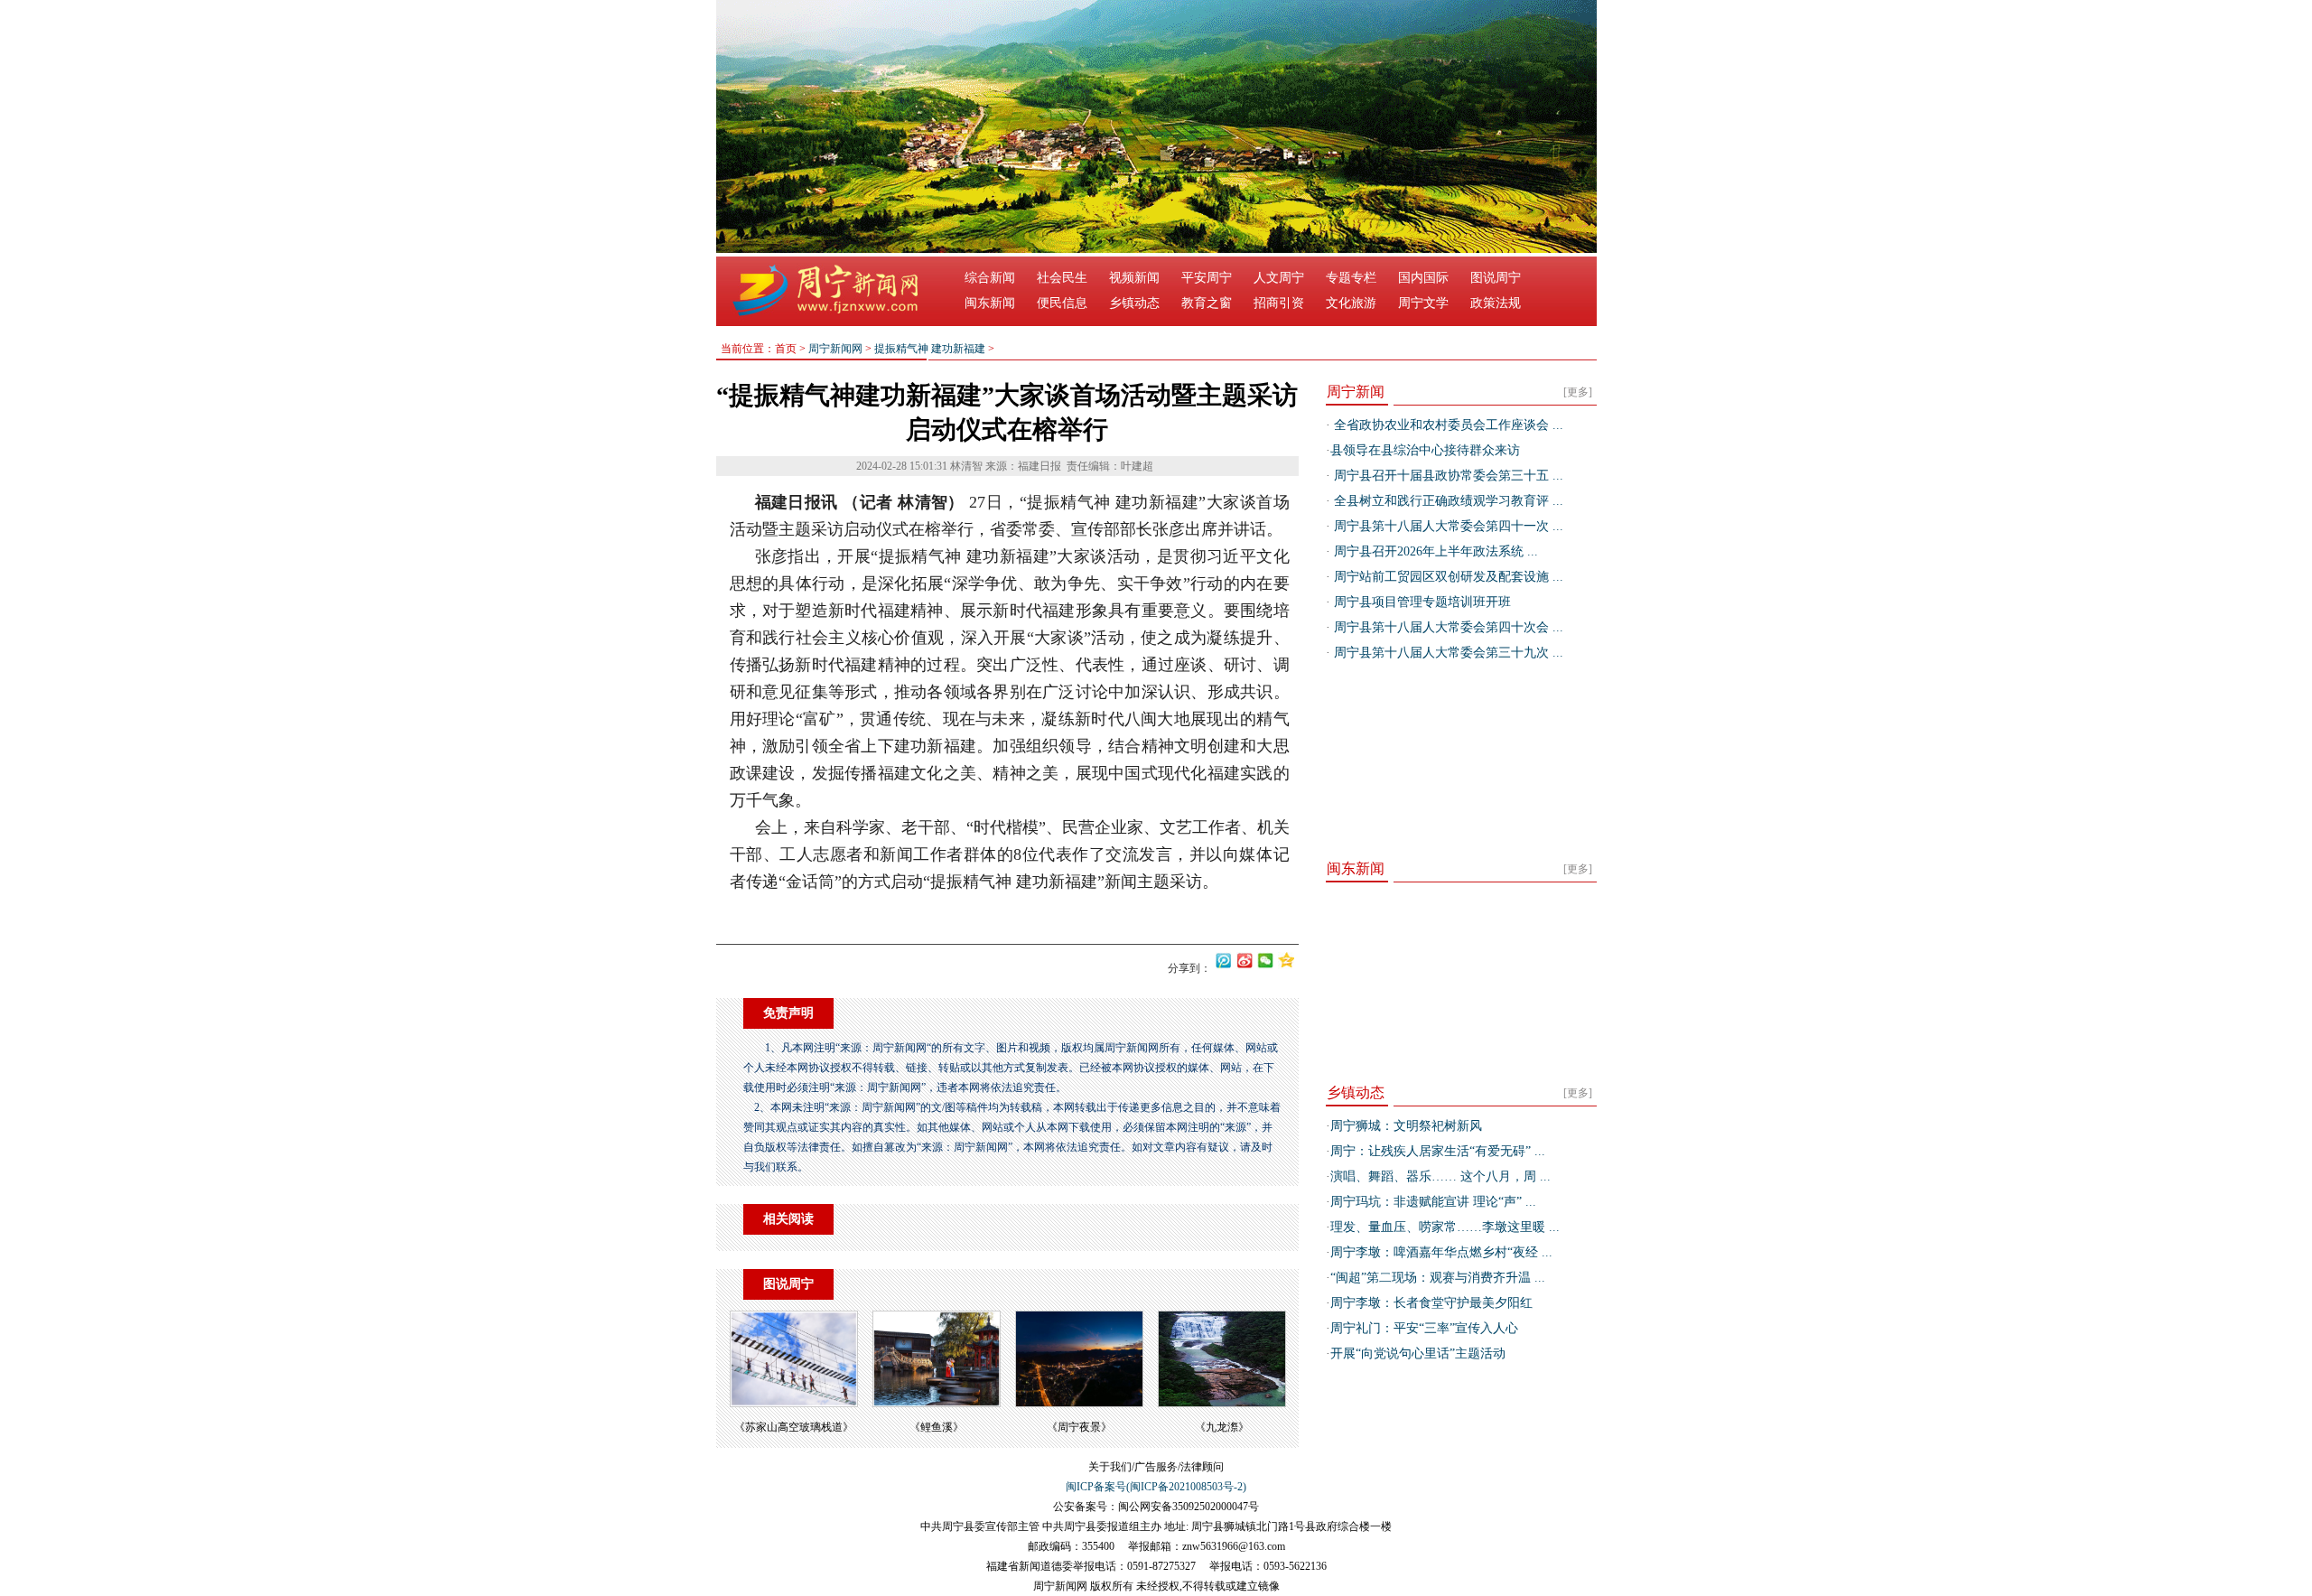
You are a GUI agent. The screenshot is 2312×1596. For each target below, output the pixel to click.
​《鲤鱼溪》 (937, 1427)
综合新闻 (990, 278)
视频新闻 (1134, 278)
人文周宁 (1279, 278)
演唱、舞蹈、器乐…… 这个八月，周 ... (1440, 1176)
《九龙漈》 (1222, 1427)
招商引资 (1279, 303)
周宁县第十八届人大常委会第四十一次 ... (1447, 526)
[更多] (1578, 392)
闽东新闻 (990, 303)
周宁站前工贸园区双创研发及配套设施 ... (1447, 577)
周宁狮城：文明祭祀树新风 (1406, 1126)
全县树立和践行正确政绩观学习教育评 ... (1447, 501)
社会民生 (1062, 278)
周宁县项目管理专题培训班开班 (1421, 602)
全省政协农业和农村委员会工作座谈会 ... (1447, 425)
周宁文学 (1423, 303)
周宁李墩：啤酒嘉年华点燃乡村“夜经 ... (1441, 1252)
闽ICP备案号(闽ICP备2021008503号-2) (1156, 1487)
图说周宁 (1496, 278)
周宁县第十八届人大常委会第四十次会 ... (1447, 627)
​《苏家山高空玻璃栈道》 (794, 1427)
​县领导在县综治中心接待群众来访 (1425, 450)
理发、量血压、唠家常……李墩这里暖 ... (1445, 1227)
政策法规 (1496, 303)
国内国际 (1423, 278)
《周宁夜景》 (1079, 1427)
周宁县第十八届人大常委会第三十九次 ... (1447, 653)
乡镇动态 (1134, 303)
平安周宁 (1207, 278)
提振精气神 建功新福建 (930, 349)
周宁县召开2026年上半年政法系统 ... (1434, 551)
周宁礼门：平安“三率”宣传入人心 (1424, 1328)
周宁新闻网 (835, 349)
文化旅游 (1351, 303)
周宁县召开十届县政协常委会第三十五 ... (1447, 476)
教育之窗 (1207, 303)
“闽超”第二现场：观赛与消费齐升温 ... (1438, 1278)
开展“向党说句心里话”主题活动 (1418, 1353)
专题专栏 (1351, 278)
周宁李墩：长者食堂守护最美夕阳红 (1431, 1303)
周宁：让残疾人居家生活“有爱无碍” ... (1438, 1151)
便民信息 (1062, 303)
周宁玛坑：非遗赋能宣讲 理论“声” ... (1433, 1202)
